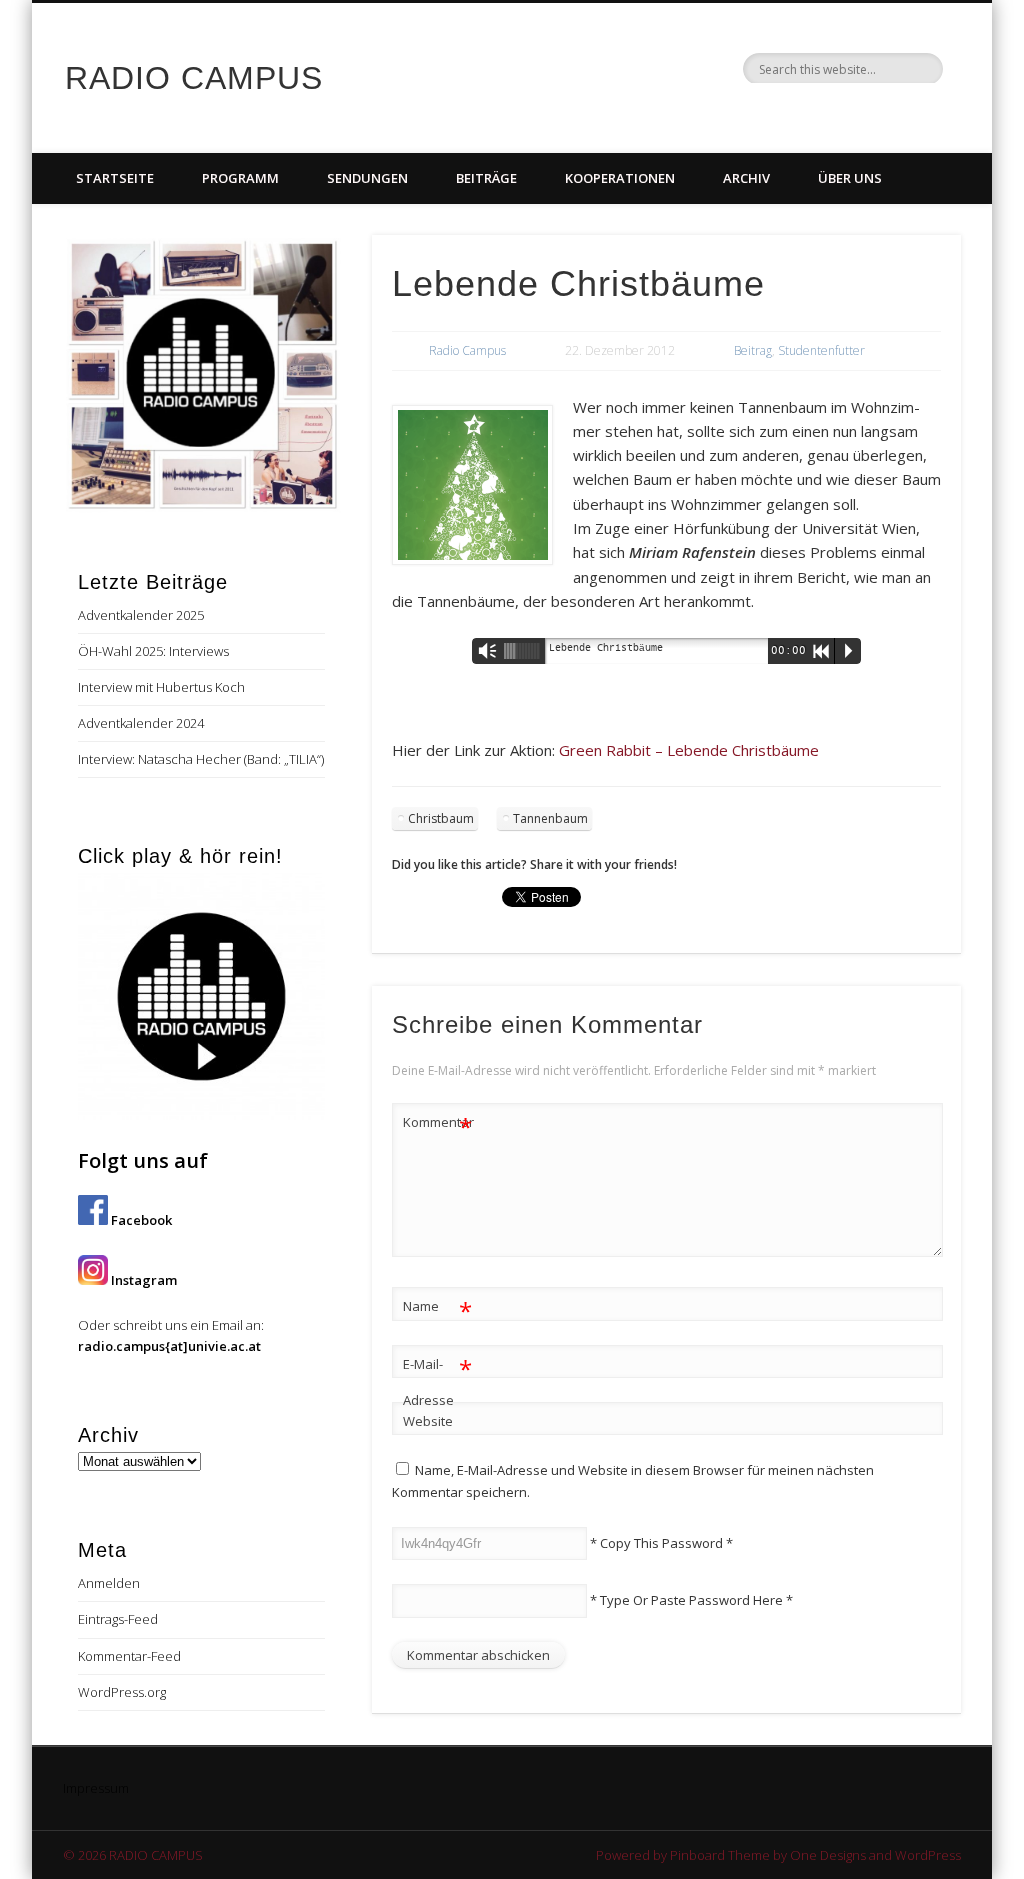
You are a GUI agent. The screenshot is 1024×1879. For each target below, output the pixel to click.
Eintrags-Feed (118, 1619)
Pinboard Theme (720, 1855)
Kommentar (438, 1125)
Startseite (115, 178)
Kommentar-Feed (129, 1656)
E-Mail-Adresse (437, 1380)
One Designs (828, 1855)
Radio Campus (467, 350)
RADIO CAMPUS (194, 78)
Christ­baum (441, 818)
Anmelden (109, 1583)
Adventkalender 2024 (141, 723)
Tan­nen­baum (550, 818)
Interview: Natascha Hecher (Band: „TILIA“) (201, 759)
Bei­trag (753, 350)
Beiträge (486, 178)
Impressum (96, 1788)
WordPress (928, 1855)
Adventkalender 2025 (141, 615)
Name (437, 1309)
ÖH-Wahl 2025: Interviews (153, 651)
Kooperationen (620, 178)
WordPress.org (122, 1692)
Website (428, 1421)
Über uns (850, 178)
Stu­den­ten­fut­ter (821, 350)
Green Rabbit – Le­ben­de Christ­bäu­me (689, 750)
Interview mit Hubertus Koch (161, 687)
